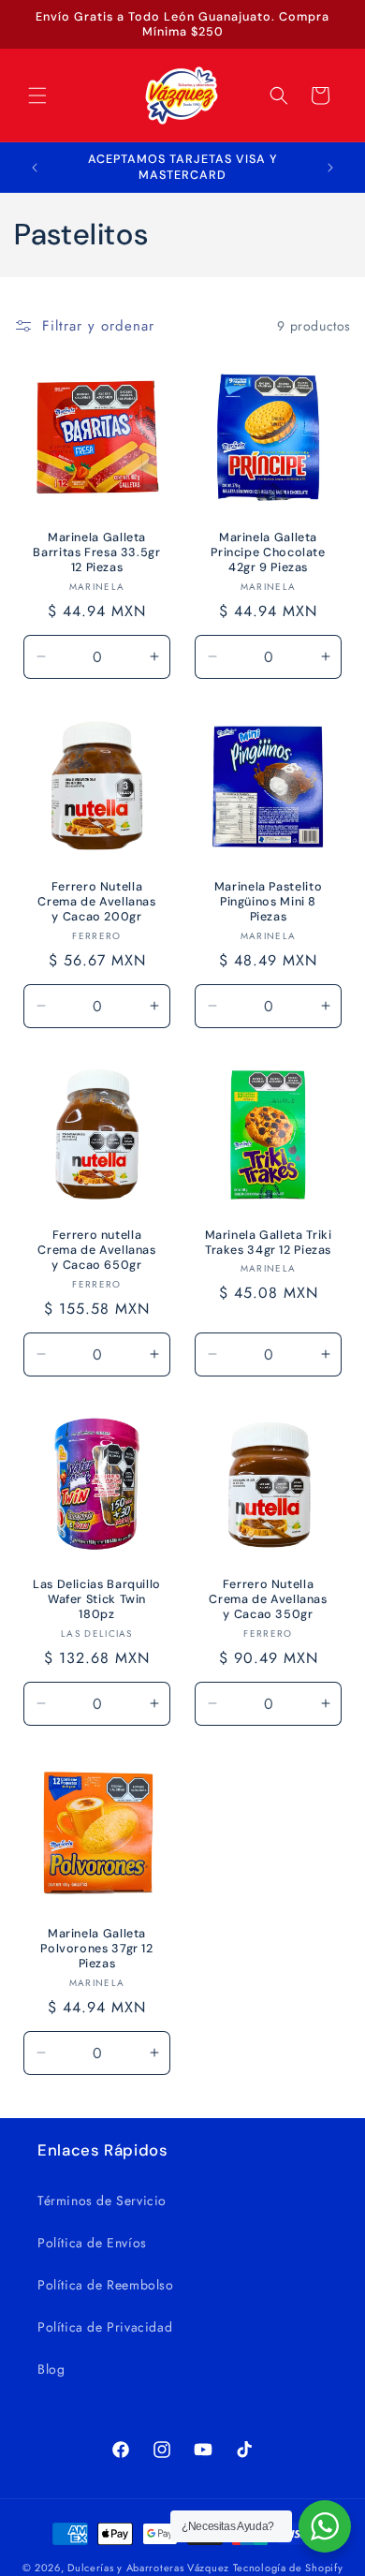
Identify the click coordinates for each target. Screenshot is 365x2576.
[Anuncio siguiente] (330, 168)
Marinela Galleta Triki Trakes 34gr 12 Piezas (269, 1243)
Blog (51, 2369)
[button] (37, 96)
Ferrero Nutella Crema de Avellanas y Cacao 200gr (96, 902)
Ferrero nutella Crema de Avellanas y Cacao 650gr (96, 1250)
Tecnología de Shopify (288, 2568)
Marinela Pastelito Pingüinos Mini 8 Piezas (268, 902)
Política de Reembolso (106, 2285)
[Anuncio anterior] (35, 168)
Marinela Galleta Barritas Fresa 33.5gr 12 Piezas (96, 552)
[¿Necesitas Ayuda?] (325, 2526)
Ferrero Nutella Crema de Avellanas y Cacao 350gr (268, 1599)
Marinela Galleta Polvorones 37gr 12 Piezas (96, 1949)
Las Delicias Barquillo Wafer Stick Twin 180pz (97, 1599)
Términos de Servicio (102, 2201)
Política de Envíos (92, 2243)
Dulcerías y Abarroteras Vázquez (148, 2568)
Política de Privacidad (105, 2327)
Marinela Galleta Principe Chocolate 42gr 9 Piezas (268, 552)
